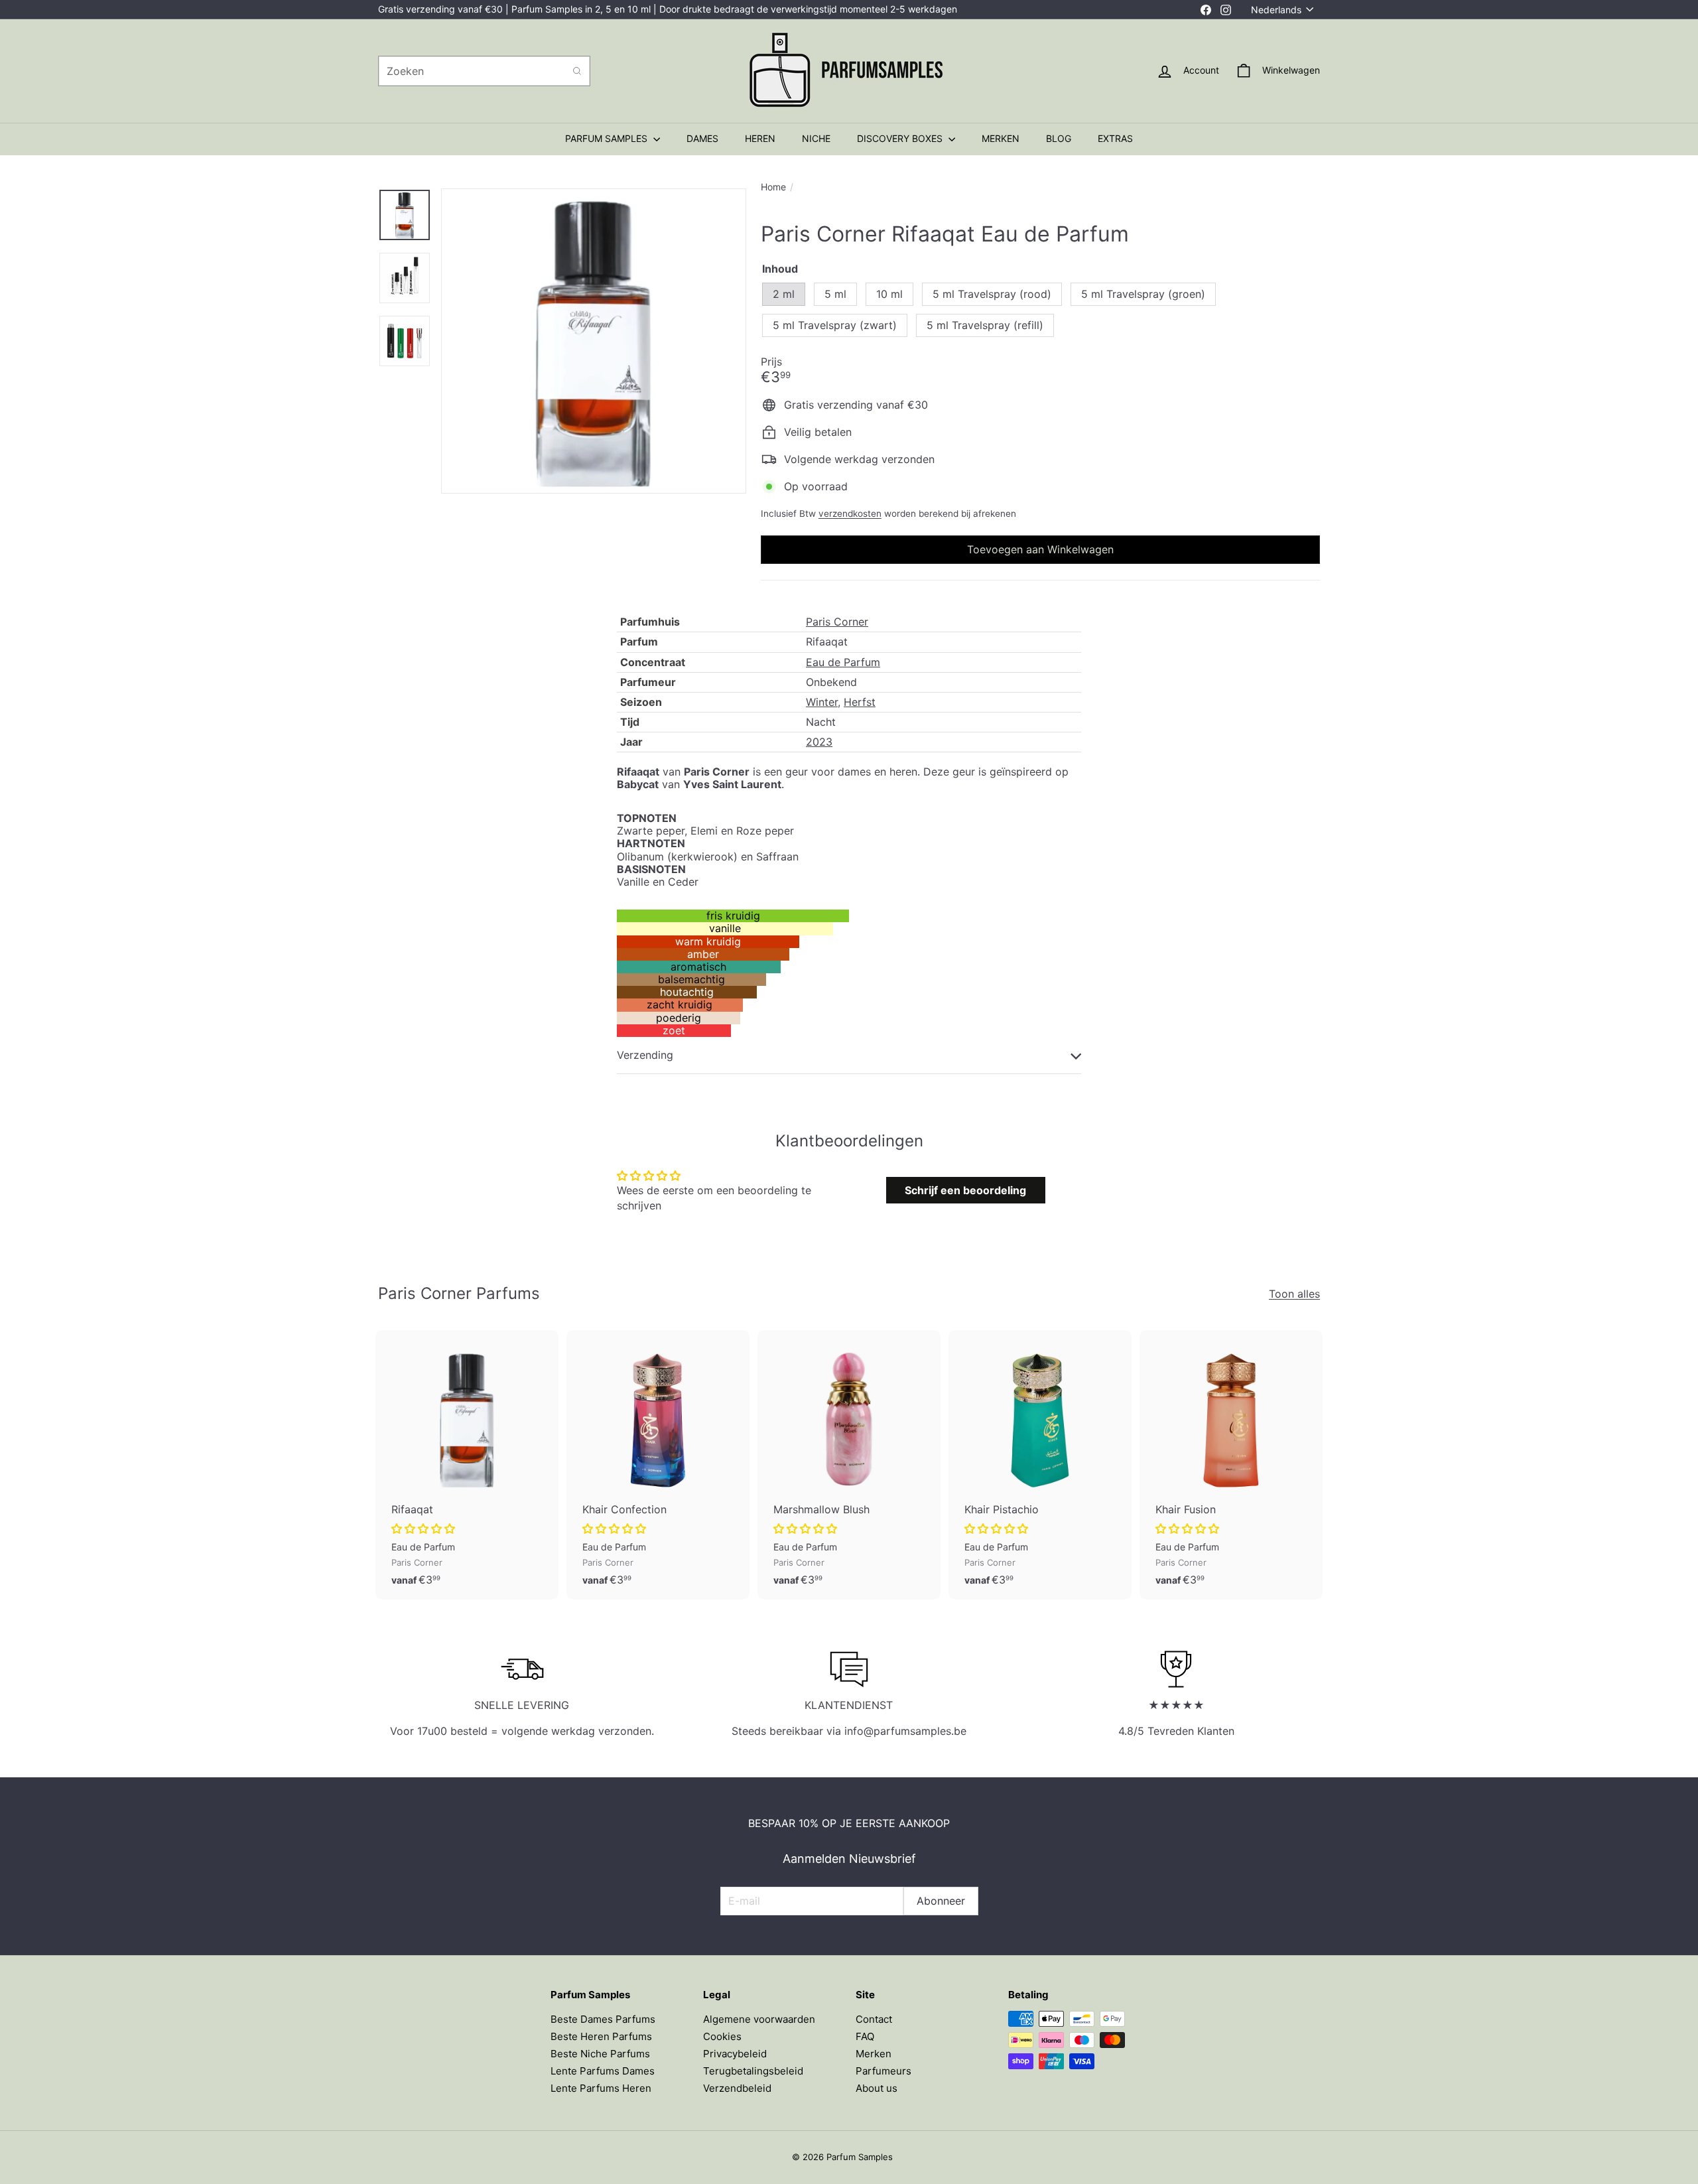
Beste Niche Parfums (600, 2054)
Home (773, 187)
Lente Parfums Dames (603, 2071)
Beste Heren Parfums (601, 2036)
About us (877, 2088)
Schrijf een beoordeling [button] (965, 1190)
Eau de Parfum (843, 662)
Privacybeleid (735, 2054)
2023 (819, 742)
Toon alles (1294, 1294)
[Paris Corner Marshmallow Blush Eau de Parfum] (849, 1465)
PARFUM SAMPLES (608, 138)
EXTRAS (1115, 138)
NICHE (816, 138)
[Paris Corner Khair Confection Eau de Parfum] (658, 1465)
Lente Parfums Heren (601, 2088)
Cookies (722, 2036)
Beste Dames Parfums (603, 2019)
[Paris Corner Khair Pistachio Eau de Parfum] (1040, 1465)
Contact (874, 2019)
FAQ (865, 2036)
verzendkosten (850, 513)
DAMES (702, 138)
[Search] (577, 71)
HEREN (760, 138)
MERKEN (1001, 138)
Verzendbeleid (737, 2088)
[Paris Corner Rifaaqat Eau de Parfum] (467, 1465)
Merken (874, 2054)
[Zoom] (594, 341)
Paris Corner (837, 622)
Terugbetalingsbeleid (753, 2071)
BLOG (1059, 138)
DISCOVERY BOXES (901, 138)
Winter (822, 702)
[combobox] (484, 71)
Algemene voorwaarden (759, 2019)
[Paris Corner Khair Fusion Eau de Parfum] (1231, 1465)
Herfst (860, 702)
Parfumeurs (883, 2071)
